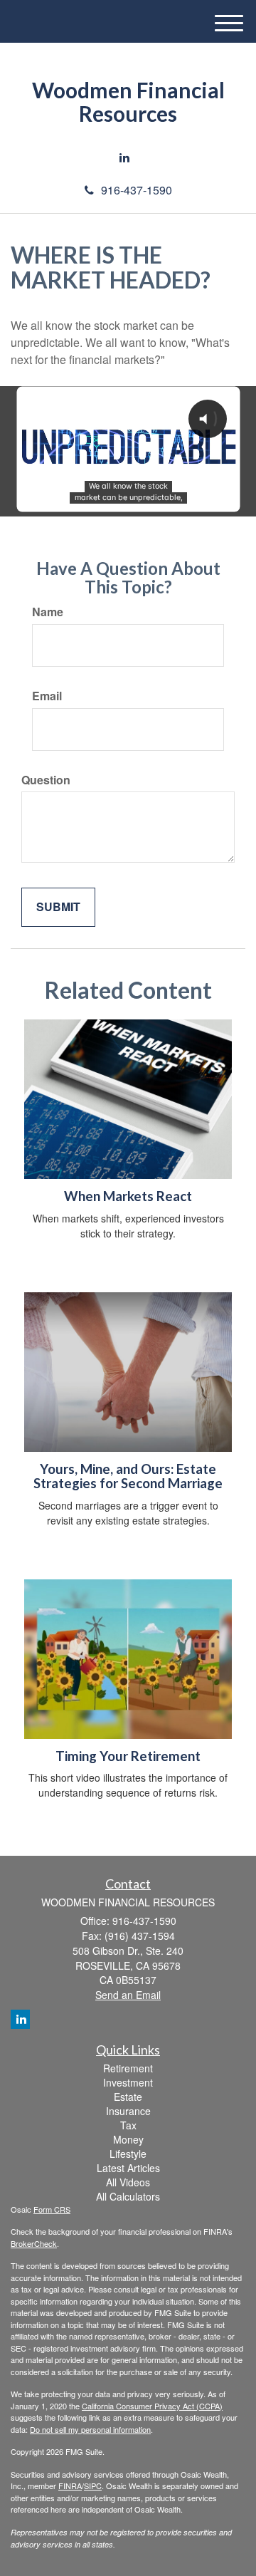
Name (48, 612)
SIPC (93, 2486)
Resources (128, 114)
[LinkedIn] (124, 158)
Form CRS (52, 2209)
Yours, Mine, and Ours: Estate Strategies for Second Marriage (128, 1476)
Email (47, 696)
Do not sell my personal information (90, 2429)
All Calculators (128, 2196)
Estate (128, 2097)
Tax (128, 2125)
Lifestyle (128, 2154)
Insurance (128, 2111)
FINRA (70, 2486)
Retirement (128, 2068)
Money (128, 2139)
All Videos (128, 2182)
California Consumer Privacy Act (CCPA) (152, 2406)
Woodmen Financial (128, 90)
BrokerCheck (34, 2243)
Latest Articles (128, 2168)
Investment (128, 2082)
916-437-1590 (137, 190)
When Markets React (128, 1196)
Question (46, 780)
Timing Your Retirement (128, 1756)
